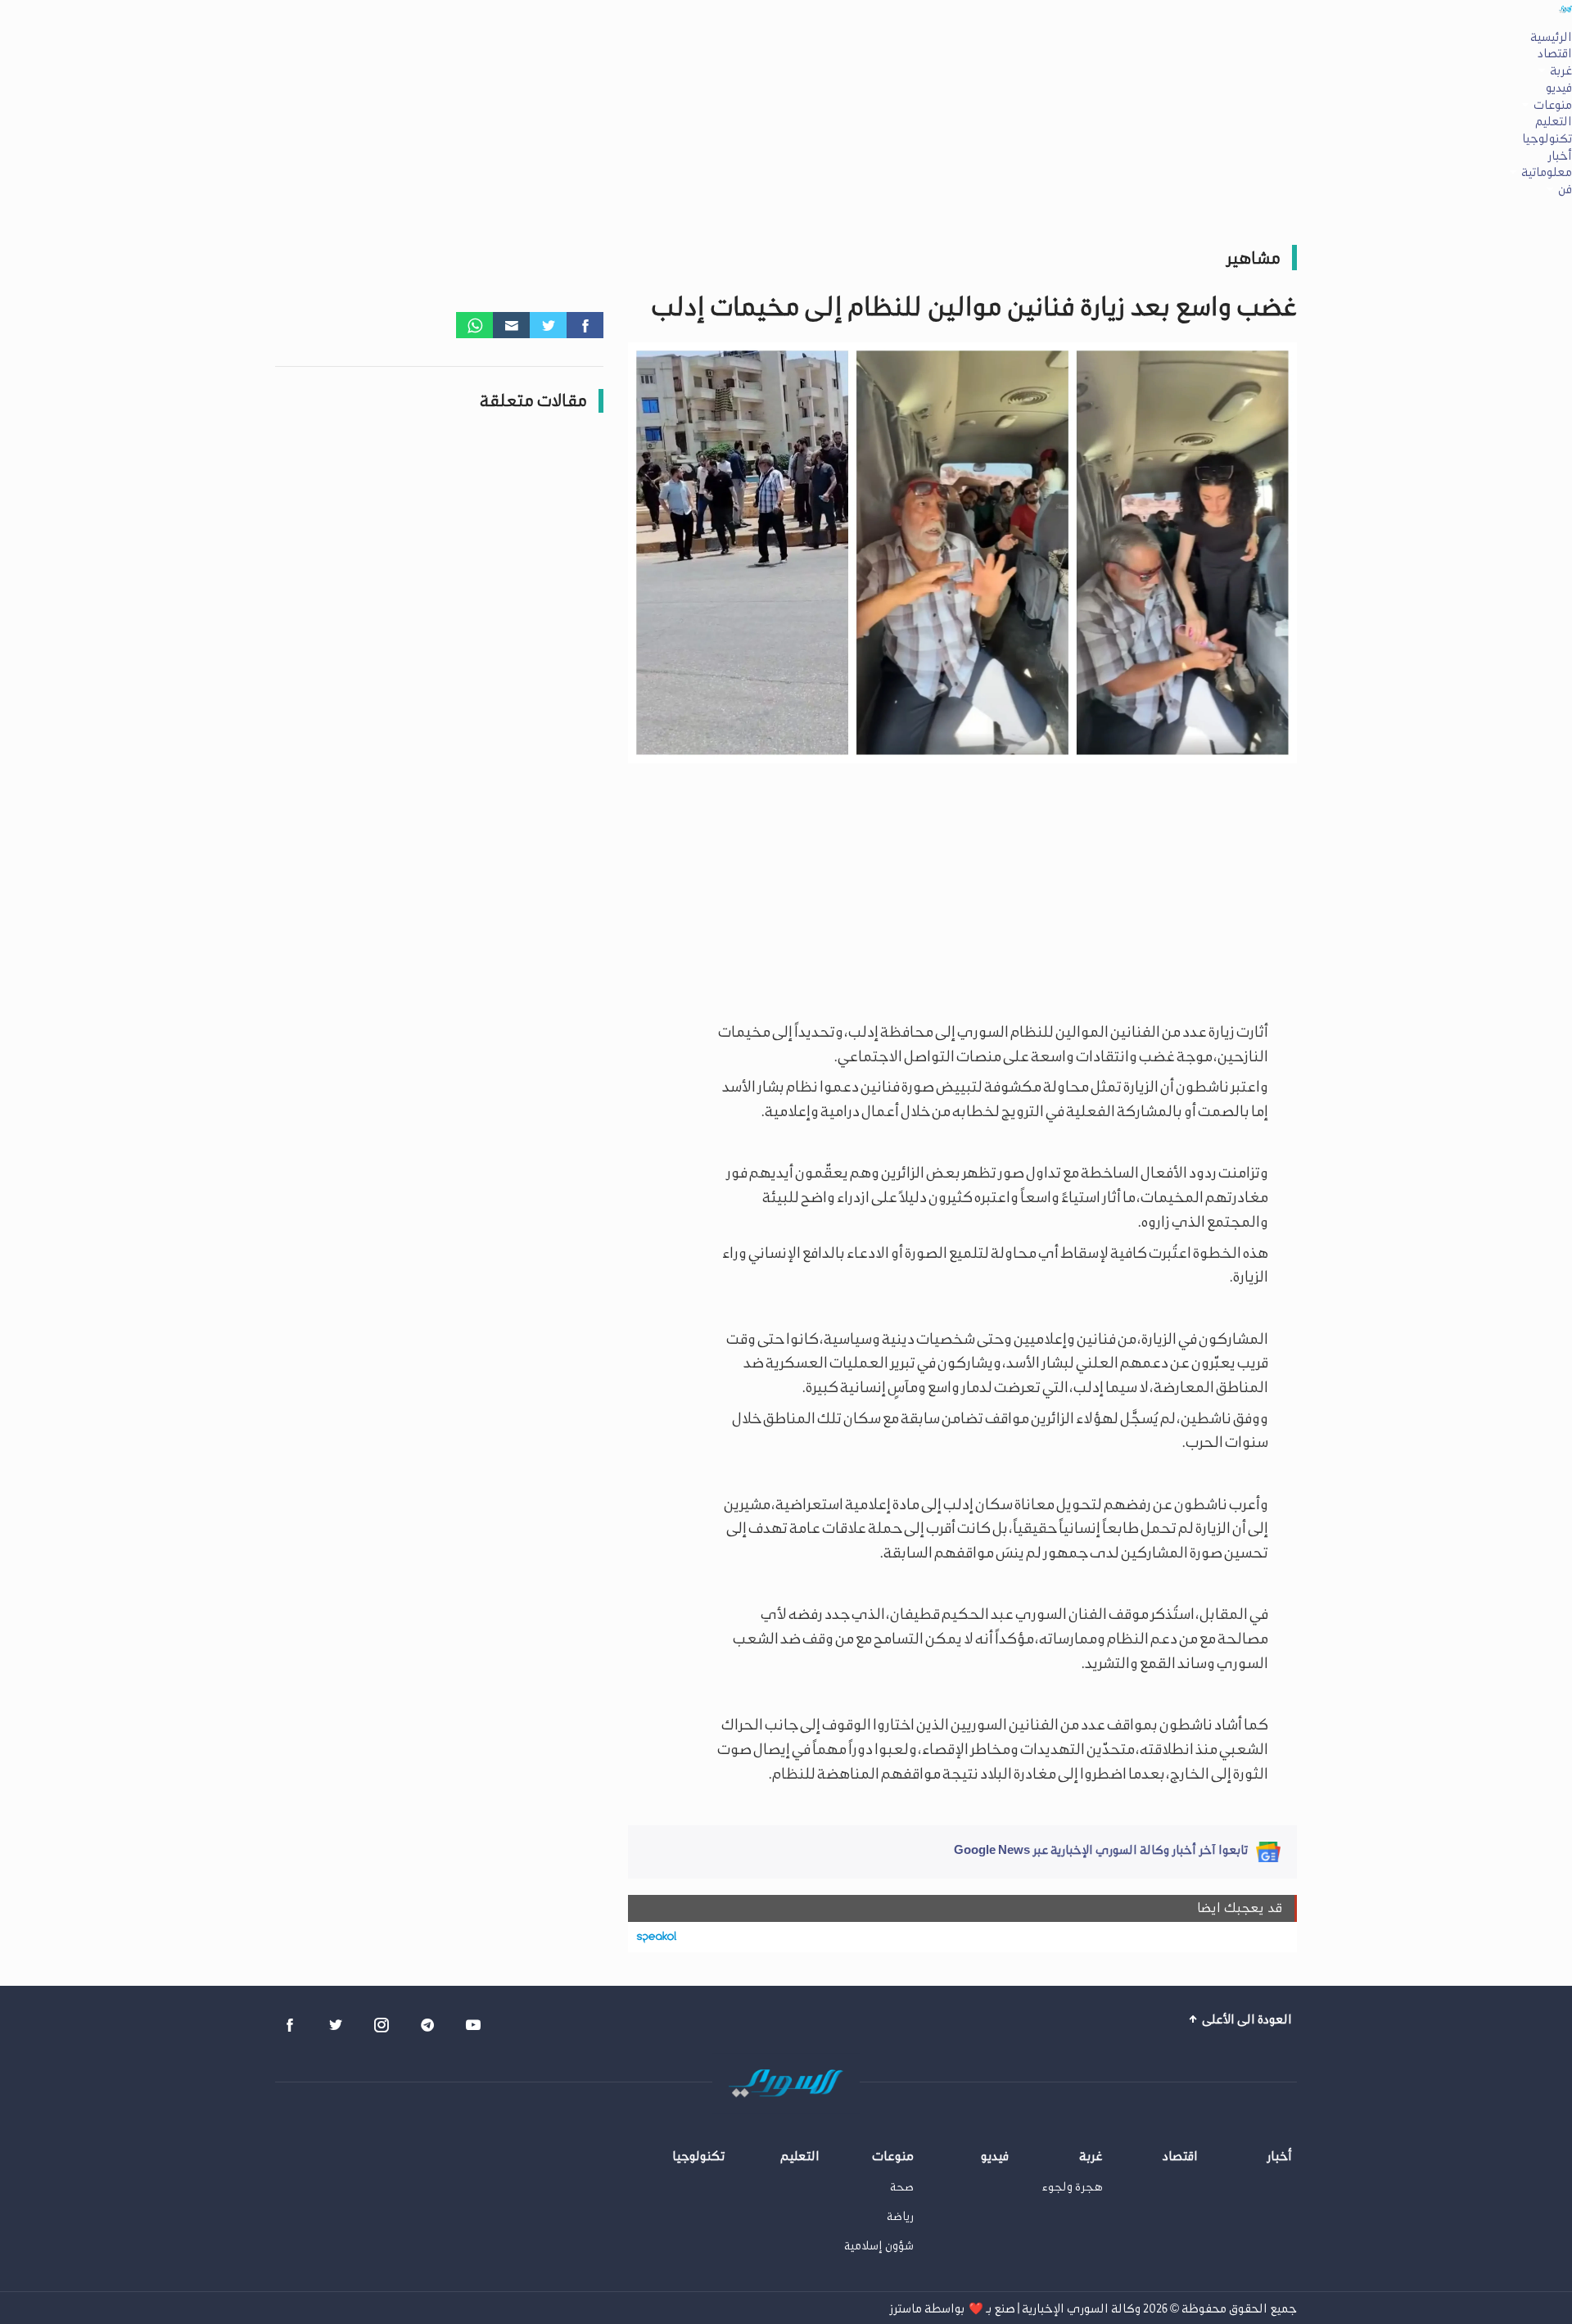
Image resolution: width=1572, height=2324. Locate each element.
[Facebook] (585, 325)
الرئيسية (1551, 37)
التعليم (1554, 121)
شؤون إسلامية (879, 2246)
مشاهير (1253, 258)
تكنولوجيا (1547, 138)
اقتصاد (1555, 53)
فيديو (1559, 88)
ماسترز (906, 2308)
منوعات (1553, 105)
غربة (1561, 70)
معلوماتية (1547, 172)
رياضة (900, 2216)
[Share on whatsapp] (474, 325)
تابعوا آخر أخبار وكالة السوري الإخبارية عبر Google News (1101, 1850)
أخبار (1560, 156)
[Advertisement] (967, 889)
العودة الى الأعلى (1246, 2019)
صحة (902, 2187)
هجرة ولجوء (1073, 2187)
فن (1565, 189)
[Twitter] (548, 325)
